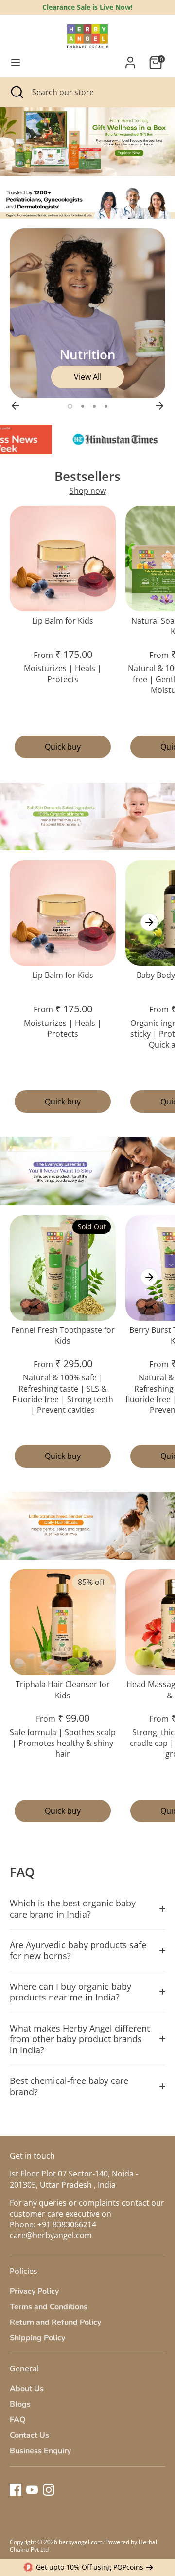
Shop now (88, 491)
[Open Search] (16, 92)
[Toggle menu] (16, 63)
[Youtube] (32, 2490)
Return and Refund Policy (55, 2322)
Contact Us (29, 2435)
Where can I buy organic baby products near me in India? (70, 1992)
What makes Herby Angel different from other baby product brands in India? (80, 2039)
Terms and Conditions (49, 2307)
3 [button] (94, 406)
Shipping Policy (37, 2338)
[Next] (159, 406)
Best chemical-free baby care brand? (69, 2086)
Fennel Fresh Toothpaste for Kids (63, 1335)
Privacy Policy (34, 2291)
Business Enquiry (40, 2451)
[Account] (130, 58)
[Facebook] (16, 2490)
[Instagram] (49, 2490)
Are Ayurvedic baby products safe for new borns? (78, 1950)
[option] (87, 142)
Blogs (20, 2404)
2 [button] (83, 406)
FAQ (18, 2420)
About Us (27, 2389)
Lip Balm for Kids (63, 621)
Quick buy (63, 747)
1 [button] (70, 406)
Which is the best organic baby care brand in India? (73, 1908)
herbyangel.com (81, 2542)
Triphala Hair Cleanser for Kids (63, 1690)
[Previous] (16, 406)
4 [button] (106, 406)
